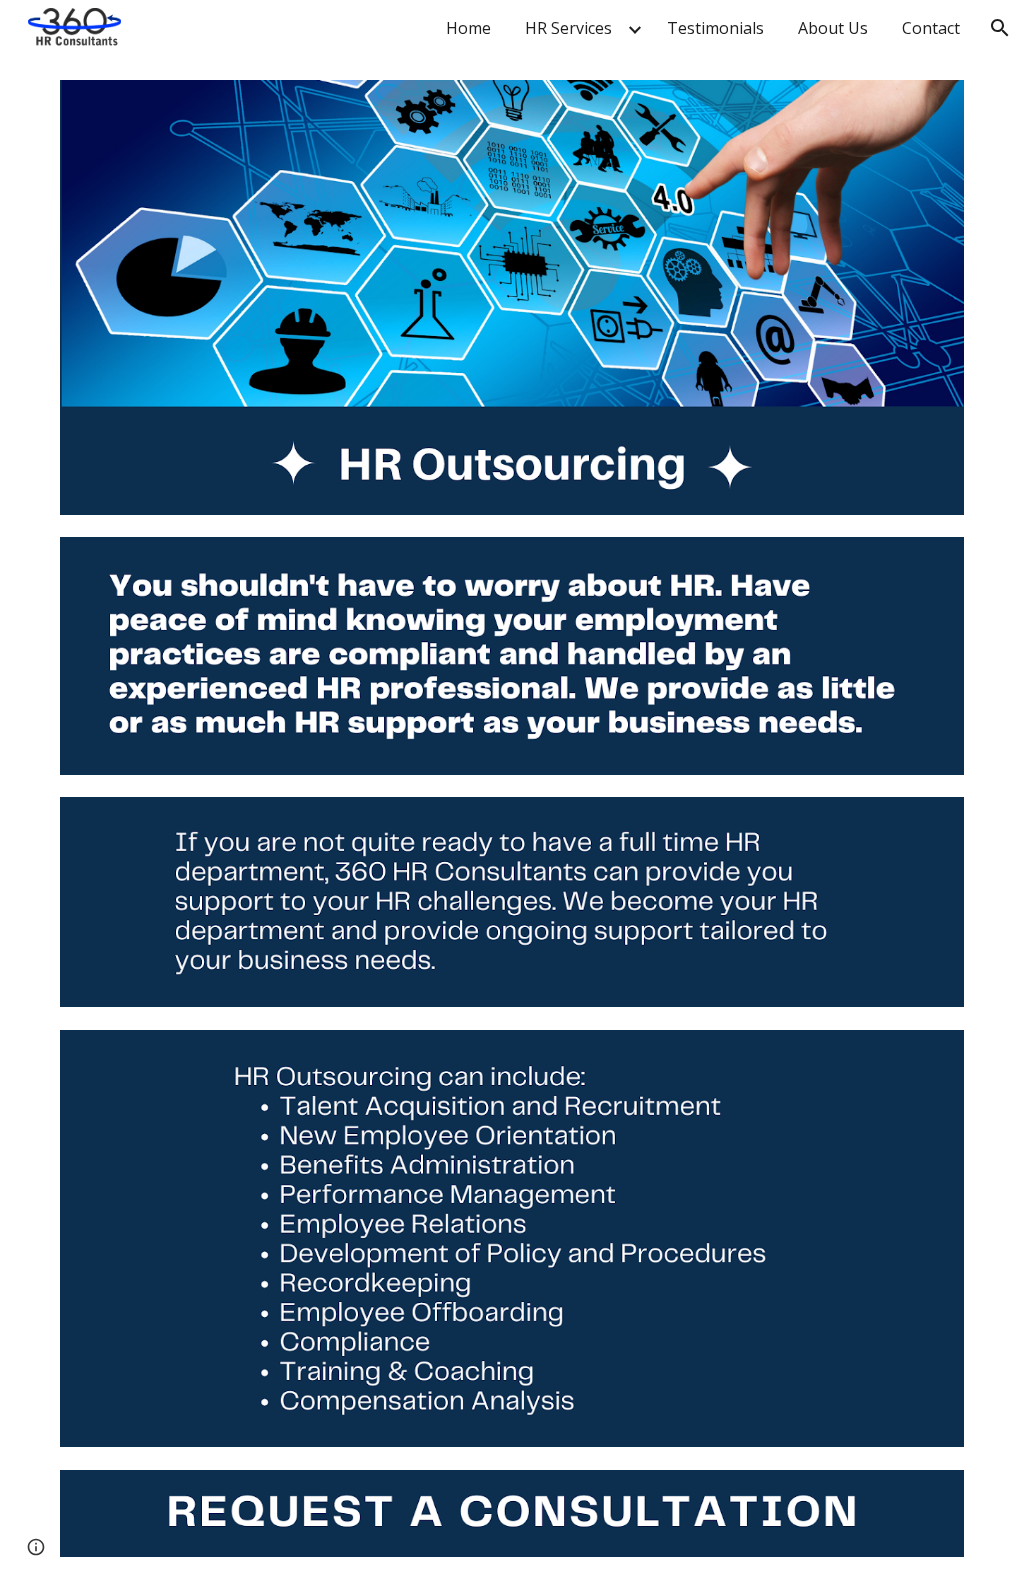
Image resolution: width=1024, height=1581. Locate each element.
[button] (1000, 28)
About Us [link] (833, 28)
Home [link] (468, 28)
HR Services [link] (568, 28)
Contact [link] (931, 28)
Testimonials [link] (715, 28)
